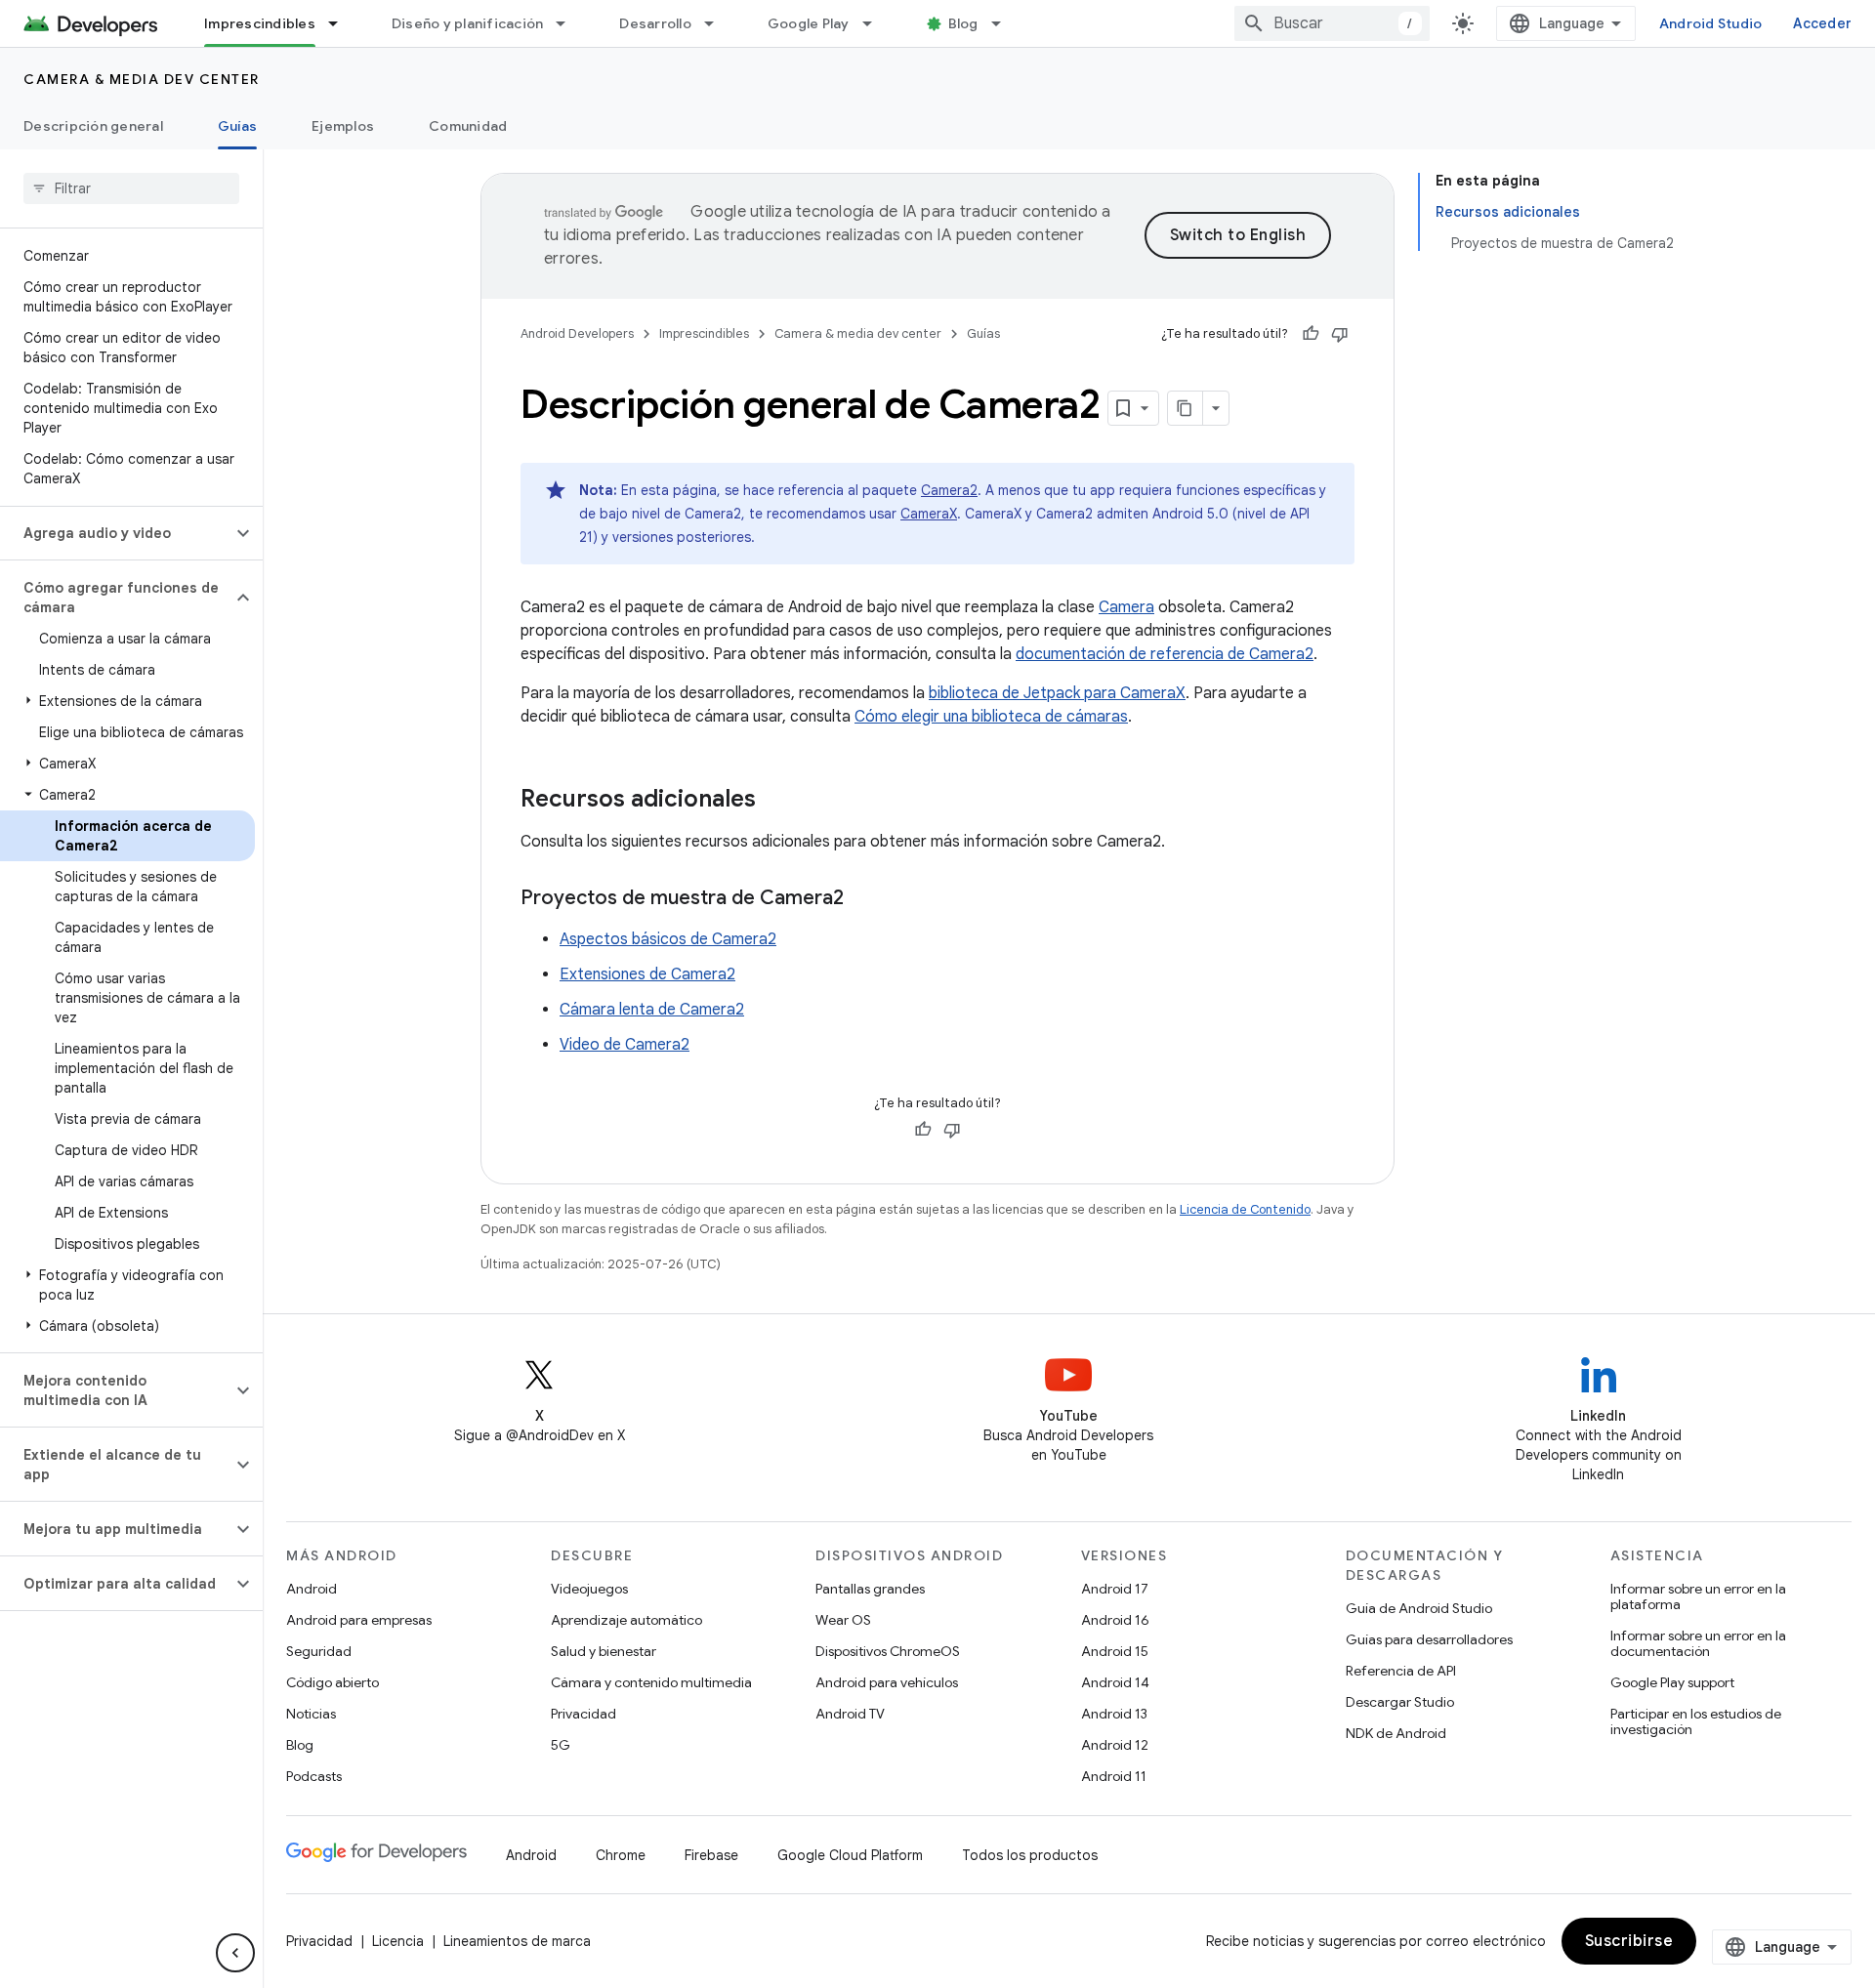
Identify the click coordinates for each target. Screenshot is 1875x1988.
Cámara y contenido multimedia (651, 1682)
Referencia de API (1401, 1671)
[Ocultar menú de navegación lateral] (235, 1953)
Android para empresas (359, 1620)
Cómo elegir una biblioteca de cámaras (991, 717)
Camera (1126, 607)
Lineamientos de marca (517, 1941)
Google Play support (1672, 1682)
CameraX (929, 514)
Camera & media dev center (142, 79)
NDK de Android (1396, 1733)
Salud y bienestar (604, 1651)
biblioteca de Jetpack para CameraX (1057, 693)
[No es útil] (1340, 334)
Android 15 (1115, 1651)
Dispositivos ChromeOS (888, 1651)
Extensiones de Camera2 (647, 974)
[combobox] (1332, 23)
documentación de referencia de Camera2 (1165, 654)
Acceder (1822, 23)
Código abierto (333, 1682)
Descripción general (93, 126)
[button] (116, 533)
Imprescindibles (260, 23)
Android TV (850, 1714)
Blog (963, 23)
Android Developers (577, 333)
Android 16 (1115, 1620)
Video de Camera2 (625, 1045)
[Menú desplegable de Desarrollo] (718, 23)
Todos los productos (1030, 1855)
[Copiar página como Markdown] (1186, 408)
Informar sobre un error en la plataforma (1698, 1596)
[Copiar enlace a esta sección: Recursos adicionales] (775, 801)
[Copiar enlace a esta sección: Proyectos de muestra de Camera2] (863, 899)
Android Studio (1711, 23)
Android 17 (1115, 1589)
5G (561, 1745)
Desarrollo (655, 23)
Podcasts (314, 1776)
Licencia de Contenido (1245, 1209)
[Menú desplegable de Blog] (1005, 23)
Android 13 (1114, 1714)
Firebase (711, 1855)
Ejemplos (343, 126)
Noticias (311, 1714)
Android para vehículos (887, 1682)
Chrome (621, 1855)
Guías (237, 126)
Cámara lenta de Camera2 (652, 1010)
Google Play (809, 23)
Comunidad (468, 126)
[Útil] (1311, 334)
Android (312, 1589)
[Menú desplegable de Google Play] (876, 23)
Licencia (398, 1941)
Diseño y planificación (468, 23)
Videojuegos (589, 1589)
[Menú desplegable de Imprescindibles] (342, 23)
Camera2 (949, 490)
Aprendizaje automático (626, 1620)
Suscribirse (1629, 1941)
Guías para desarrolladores (1429, 1639)
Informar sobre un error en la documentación (1698, 1643)
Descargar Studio (1400, 1702)
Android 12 (1115, 1745)
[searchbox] (131, 188)
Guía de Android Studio (1419, 1608)
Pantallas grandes (870, 1589)
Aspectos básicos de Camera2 (668, 939)
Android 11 (1114, 1776)
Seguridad (319, 1651)
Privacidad (583, 1714)
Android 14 (1115, 1682)
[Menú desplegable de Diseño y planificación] (569, 23)
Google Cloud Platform (850, 1855)
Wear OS (843, 1620)
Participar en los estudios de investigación (1696, 1721)
